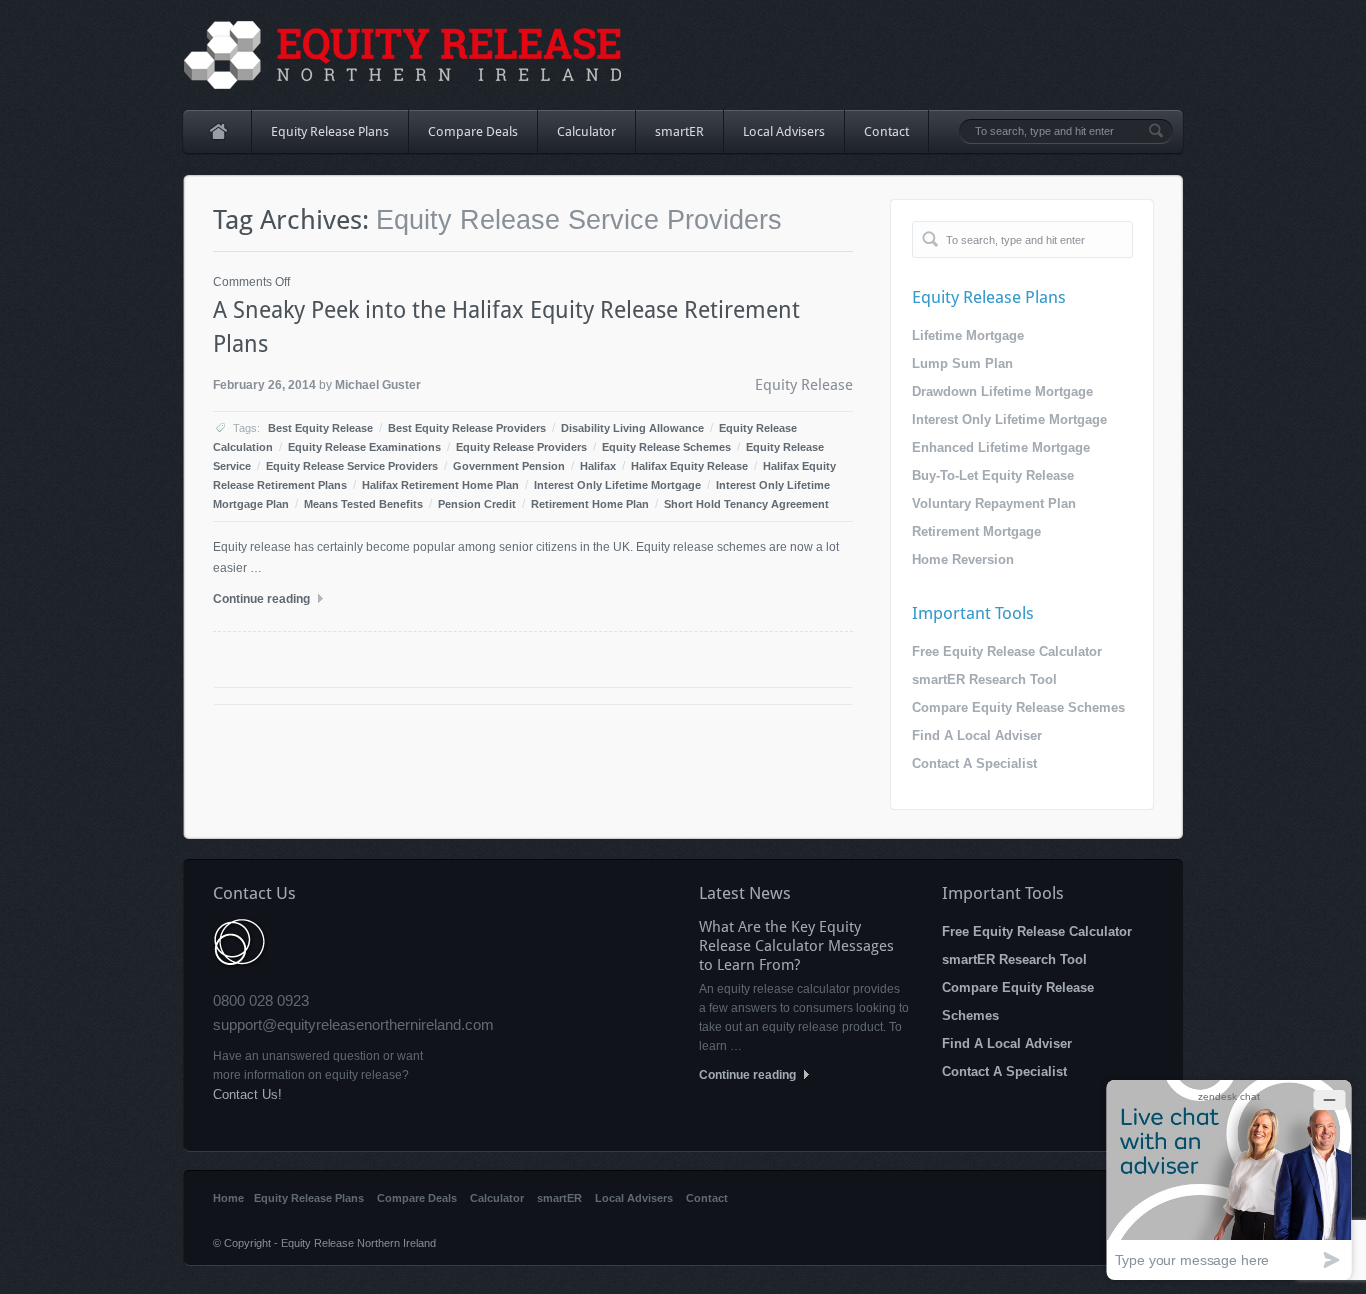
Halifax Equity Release (689, 466)
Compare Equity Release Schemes (1018, 707)
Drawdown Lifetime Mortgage (1002, 391)
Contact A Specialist (974, 763)
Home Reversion (963, 559)
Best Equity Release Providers (467, 428)
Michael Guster (378, 385)
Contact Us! (247, 1094)
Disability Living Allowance (632, 428)
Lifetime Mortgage (968, 335)
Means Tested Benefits (363, 504)
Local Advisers (784, 131)
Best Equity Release (320, 428)
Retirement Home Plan (590, 504)
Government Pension (509, 466)
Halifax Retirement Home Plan (440, 485)
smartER (679, 131)
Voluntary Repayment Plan (994, 503)
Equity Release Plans (320, 138)
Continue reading (263, 599)
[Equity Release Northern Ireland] (403, 55)
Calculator (586, 131)
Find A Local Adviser (977, 735)
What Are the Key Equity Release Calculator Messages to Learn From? (796, 946)
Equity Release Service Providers (352, 466)
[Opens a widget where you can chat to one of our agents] (1229, 1179)
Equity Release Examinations (364, 447)
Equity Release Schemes (666, 447)
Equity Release (804, 385)
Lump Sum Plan (962, 363)
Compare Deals (473, 131)
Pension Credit (477, 504)
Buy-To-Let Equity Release (993, 475)
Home (217, 131)
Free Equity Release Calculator (1007, 651)
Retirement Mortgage (976, 531)
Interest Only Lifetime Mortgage (617, 485)
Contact (886, 131)
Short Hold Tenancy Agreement (746, 504)
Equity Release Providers (521, 447)
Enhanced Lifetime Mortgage (1001, 447)
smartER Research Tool (984, 679)
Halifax (598, 466)
